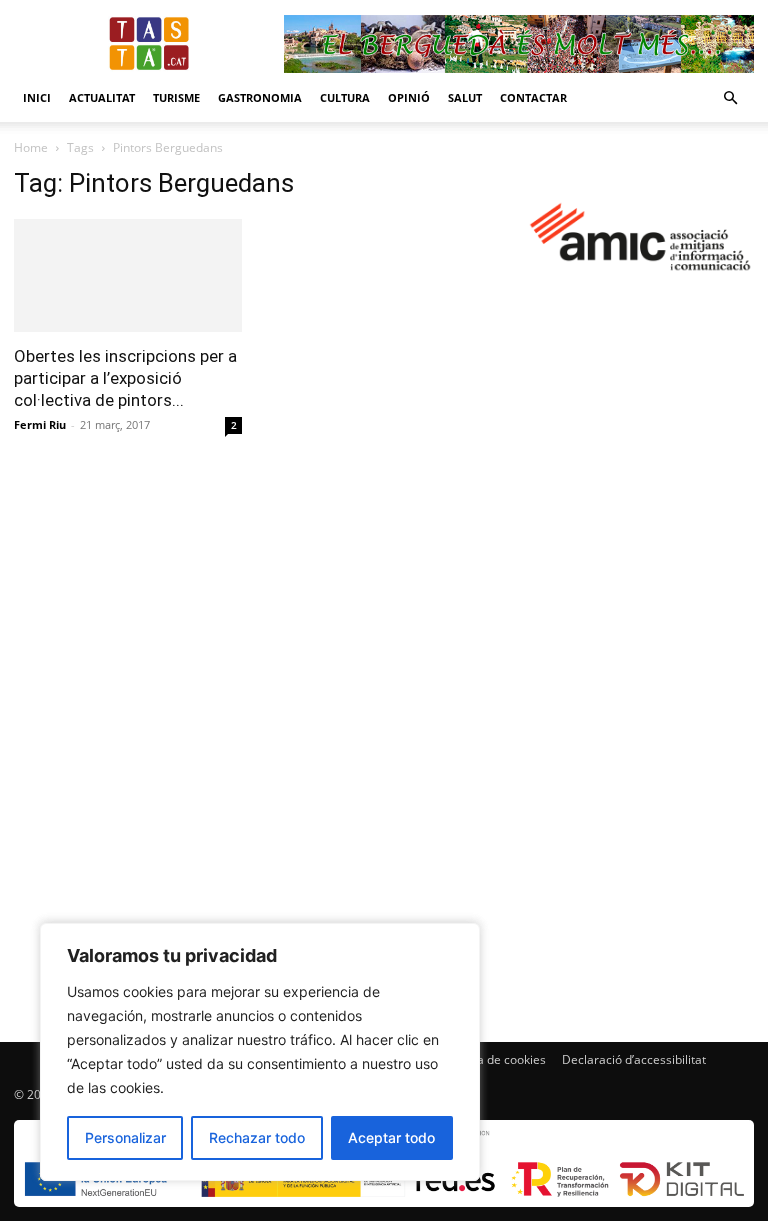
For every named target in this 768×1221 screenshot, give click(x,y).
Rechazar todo (257, 1137)
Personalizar (125, 1137)
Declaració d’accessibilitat (634, 1059)
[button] (730, 98)
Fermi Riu (40, 424)
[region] (260, 1052)
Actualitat (102, 97)
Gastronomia (260, 97)
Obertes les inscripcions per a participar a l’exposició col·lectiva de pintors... (125, 378)
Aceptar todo (391, 1137)
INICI (37, 97)
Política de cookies (495, 1059)
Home (31, 147)
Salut (465, 97)
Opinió (409, 97)
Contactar (533, 97)
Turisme (176, 97)
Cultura (345, 97)
